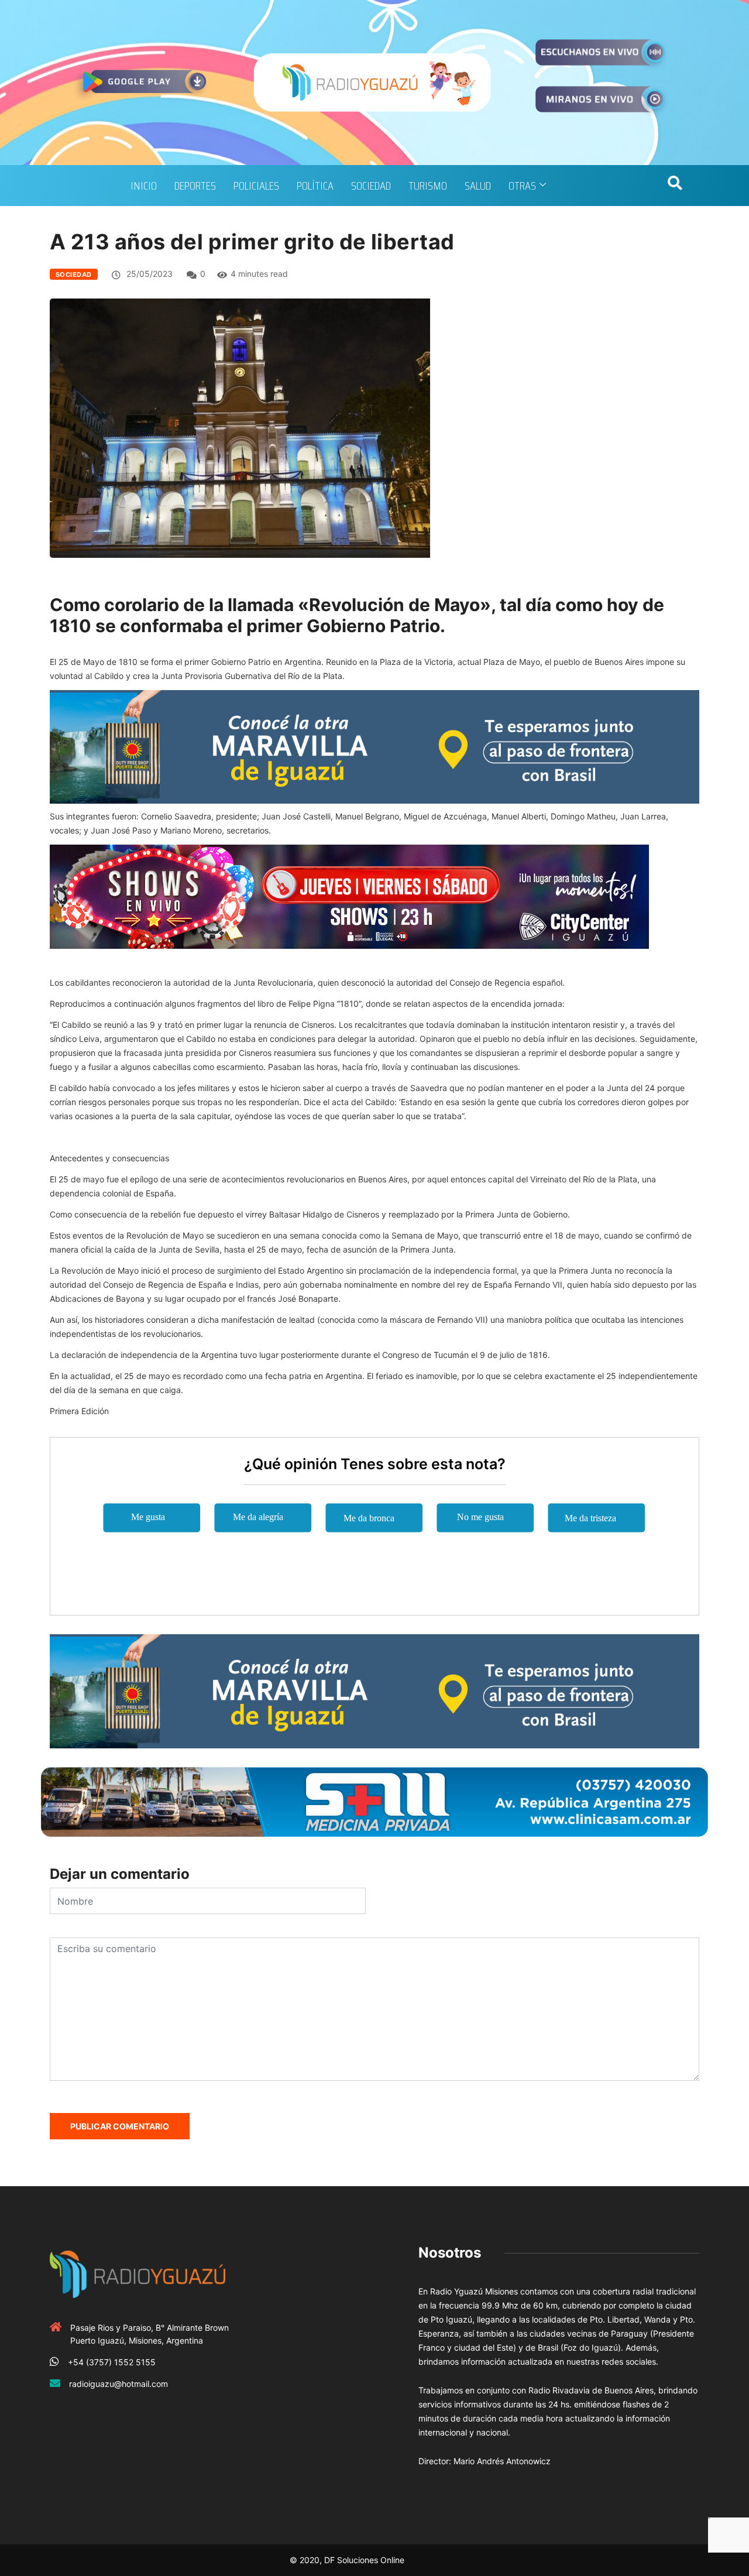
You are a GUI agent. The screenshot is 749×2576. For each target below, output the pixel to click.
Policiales (256, 186)
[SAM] (374, 1801)
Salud (478, 186)
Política (315, 186)
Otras (522, 186)
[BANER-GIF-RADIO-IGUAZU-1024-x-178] (349, 896)
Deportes (195, 186)
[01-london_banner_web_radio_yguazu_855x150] (374, 746)
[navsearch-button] (675, 186)
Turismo (428, 186)
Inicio (144, 186)
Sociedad (371, 186)
